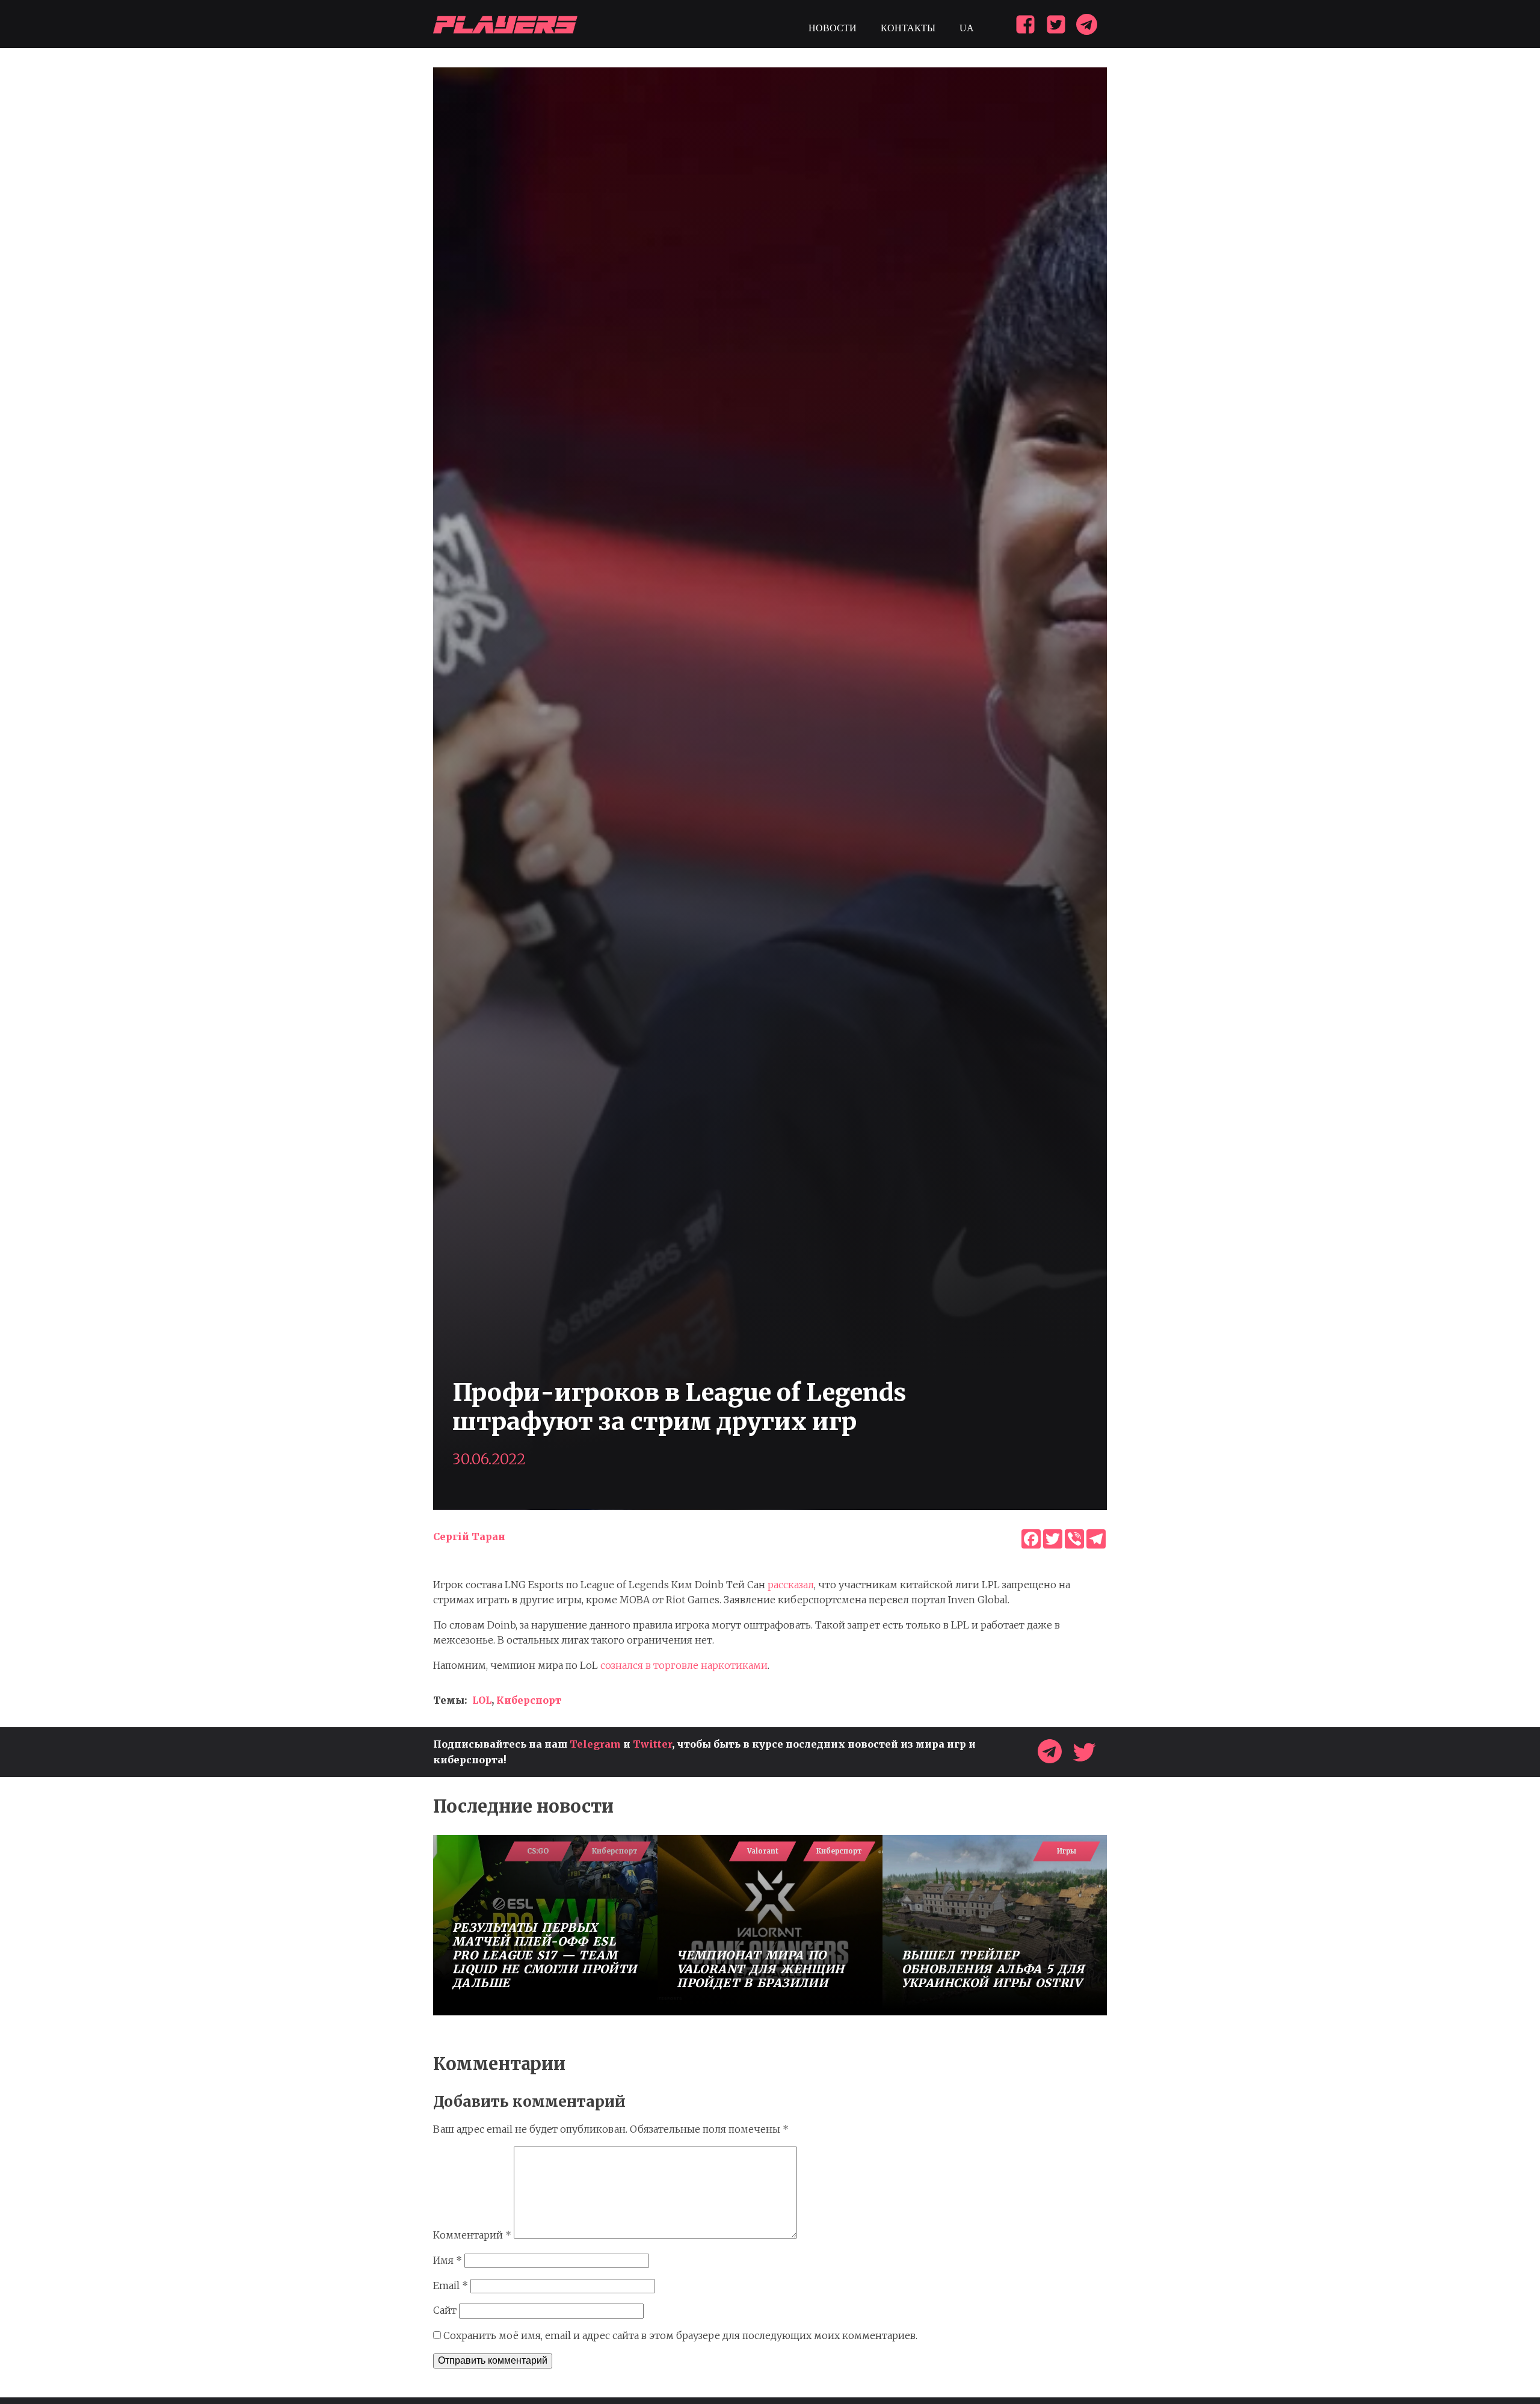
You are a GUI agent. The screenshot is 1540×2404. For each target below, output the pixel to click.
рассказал (791, 1585)
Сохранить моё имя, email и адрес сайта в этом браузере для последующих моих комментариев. (680, 2335)
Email (451, 2285)
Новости (833, 28)
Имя (448, 2260)
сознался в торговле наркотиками (684, 1665)
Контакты (908, 28)
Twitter (652, 1744)
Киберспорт (529, 1700)
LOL (482, 1700)
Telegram (595, 1744)
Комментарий (472, 2235)
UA (967, 28)
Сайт (445, 2310)
